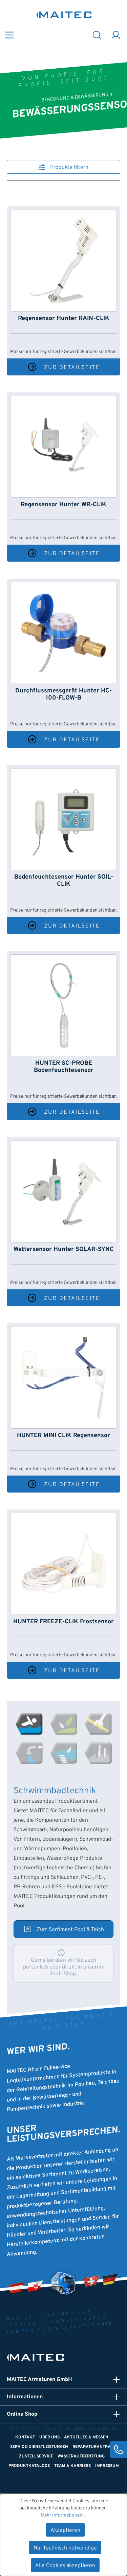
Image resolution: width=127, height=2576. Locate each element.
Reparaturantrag (93, 2447)
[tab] (29, 1724)
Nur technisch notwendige (65, 2548)
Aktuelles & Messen (86, 2437)
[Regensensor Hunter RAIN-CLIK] (63, 261)
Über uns (49, 2437)
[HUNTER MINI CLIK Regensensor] (63, 1378)
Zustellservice (36, 2456)
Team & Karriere (72, 2466)
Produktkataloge (29, 2466)
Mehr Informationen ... (63, 2515)
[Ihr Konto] (116, 34)
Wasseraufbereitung (81, 2456)
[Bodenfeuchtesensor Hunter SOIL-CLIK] (63, 819)
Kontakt (25, 2437)
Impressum (107, 2466)
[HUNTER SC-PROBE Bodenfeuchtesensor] (63, 1005)
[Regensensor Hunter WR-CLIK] (63, 447)
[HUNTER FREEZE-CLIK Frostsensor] (63, 1564)
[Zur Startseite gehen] (64, 15)
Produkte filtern (69, 167)
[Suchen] (97, 34)
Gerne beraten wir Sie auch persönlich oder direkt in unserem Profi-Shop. (64, 1967)
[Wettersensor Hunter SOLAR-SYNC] (63, 1192)
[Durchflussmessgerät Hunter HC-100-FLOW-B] (63, 633)
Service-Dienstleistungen (39, 2447)
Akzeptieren (65, 2530)
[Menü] (9, 34)
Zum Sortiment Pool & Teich (70, 1930)
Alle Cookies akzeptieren (65, 2566)
